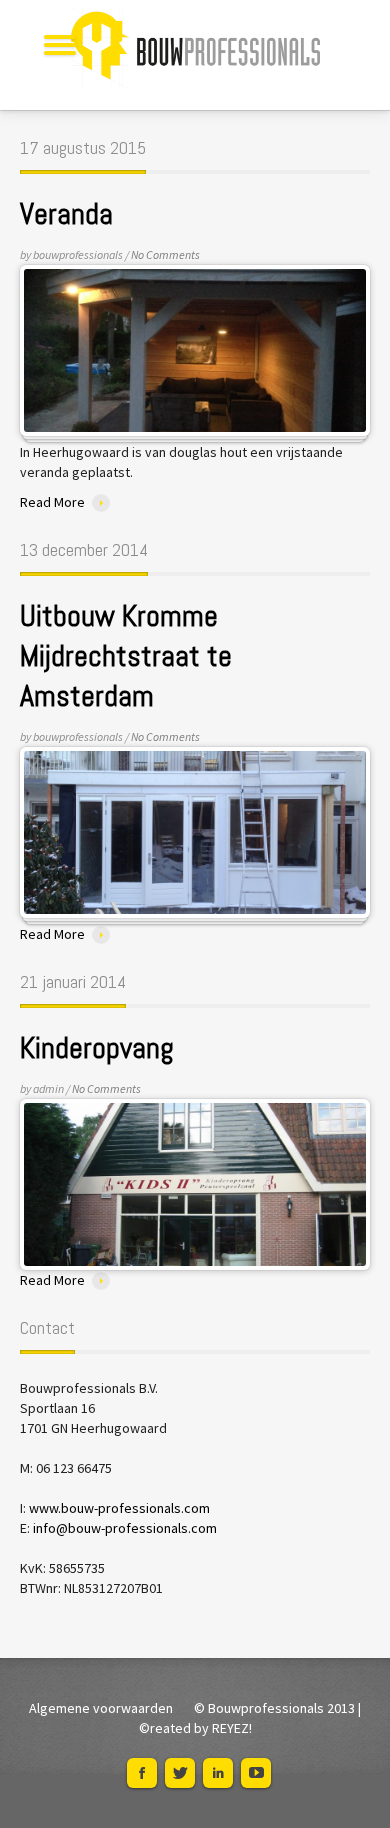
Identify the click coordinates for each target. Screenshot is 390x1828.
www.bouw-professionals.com (119, 1508)
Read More (52, 502)
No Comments (165, 254)
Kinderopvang (97, 1048)
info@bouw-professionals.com (125, 1528)
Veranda (66, 214)
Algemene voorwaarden (101, 1708)
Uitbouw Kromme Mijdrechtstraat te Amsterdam (126, 656)
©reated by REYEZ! (195, 1728)
